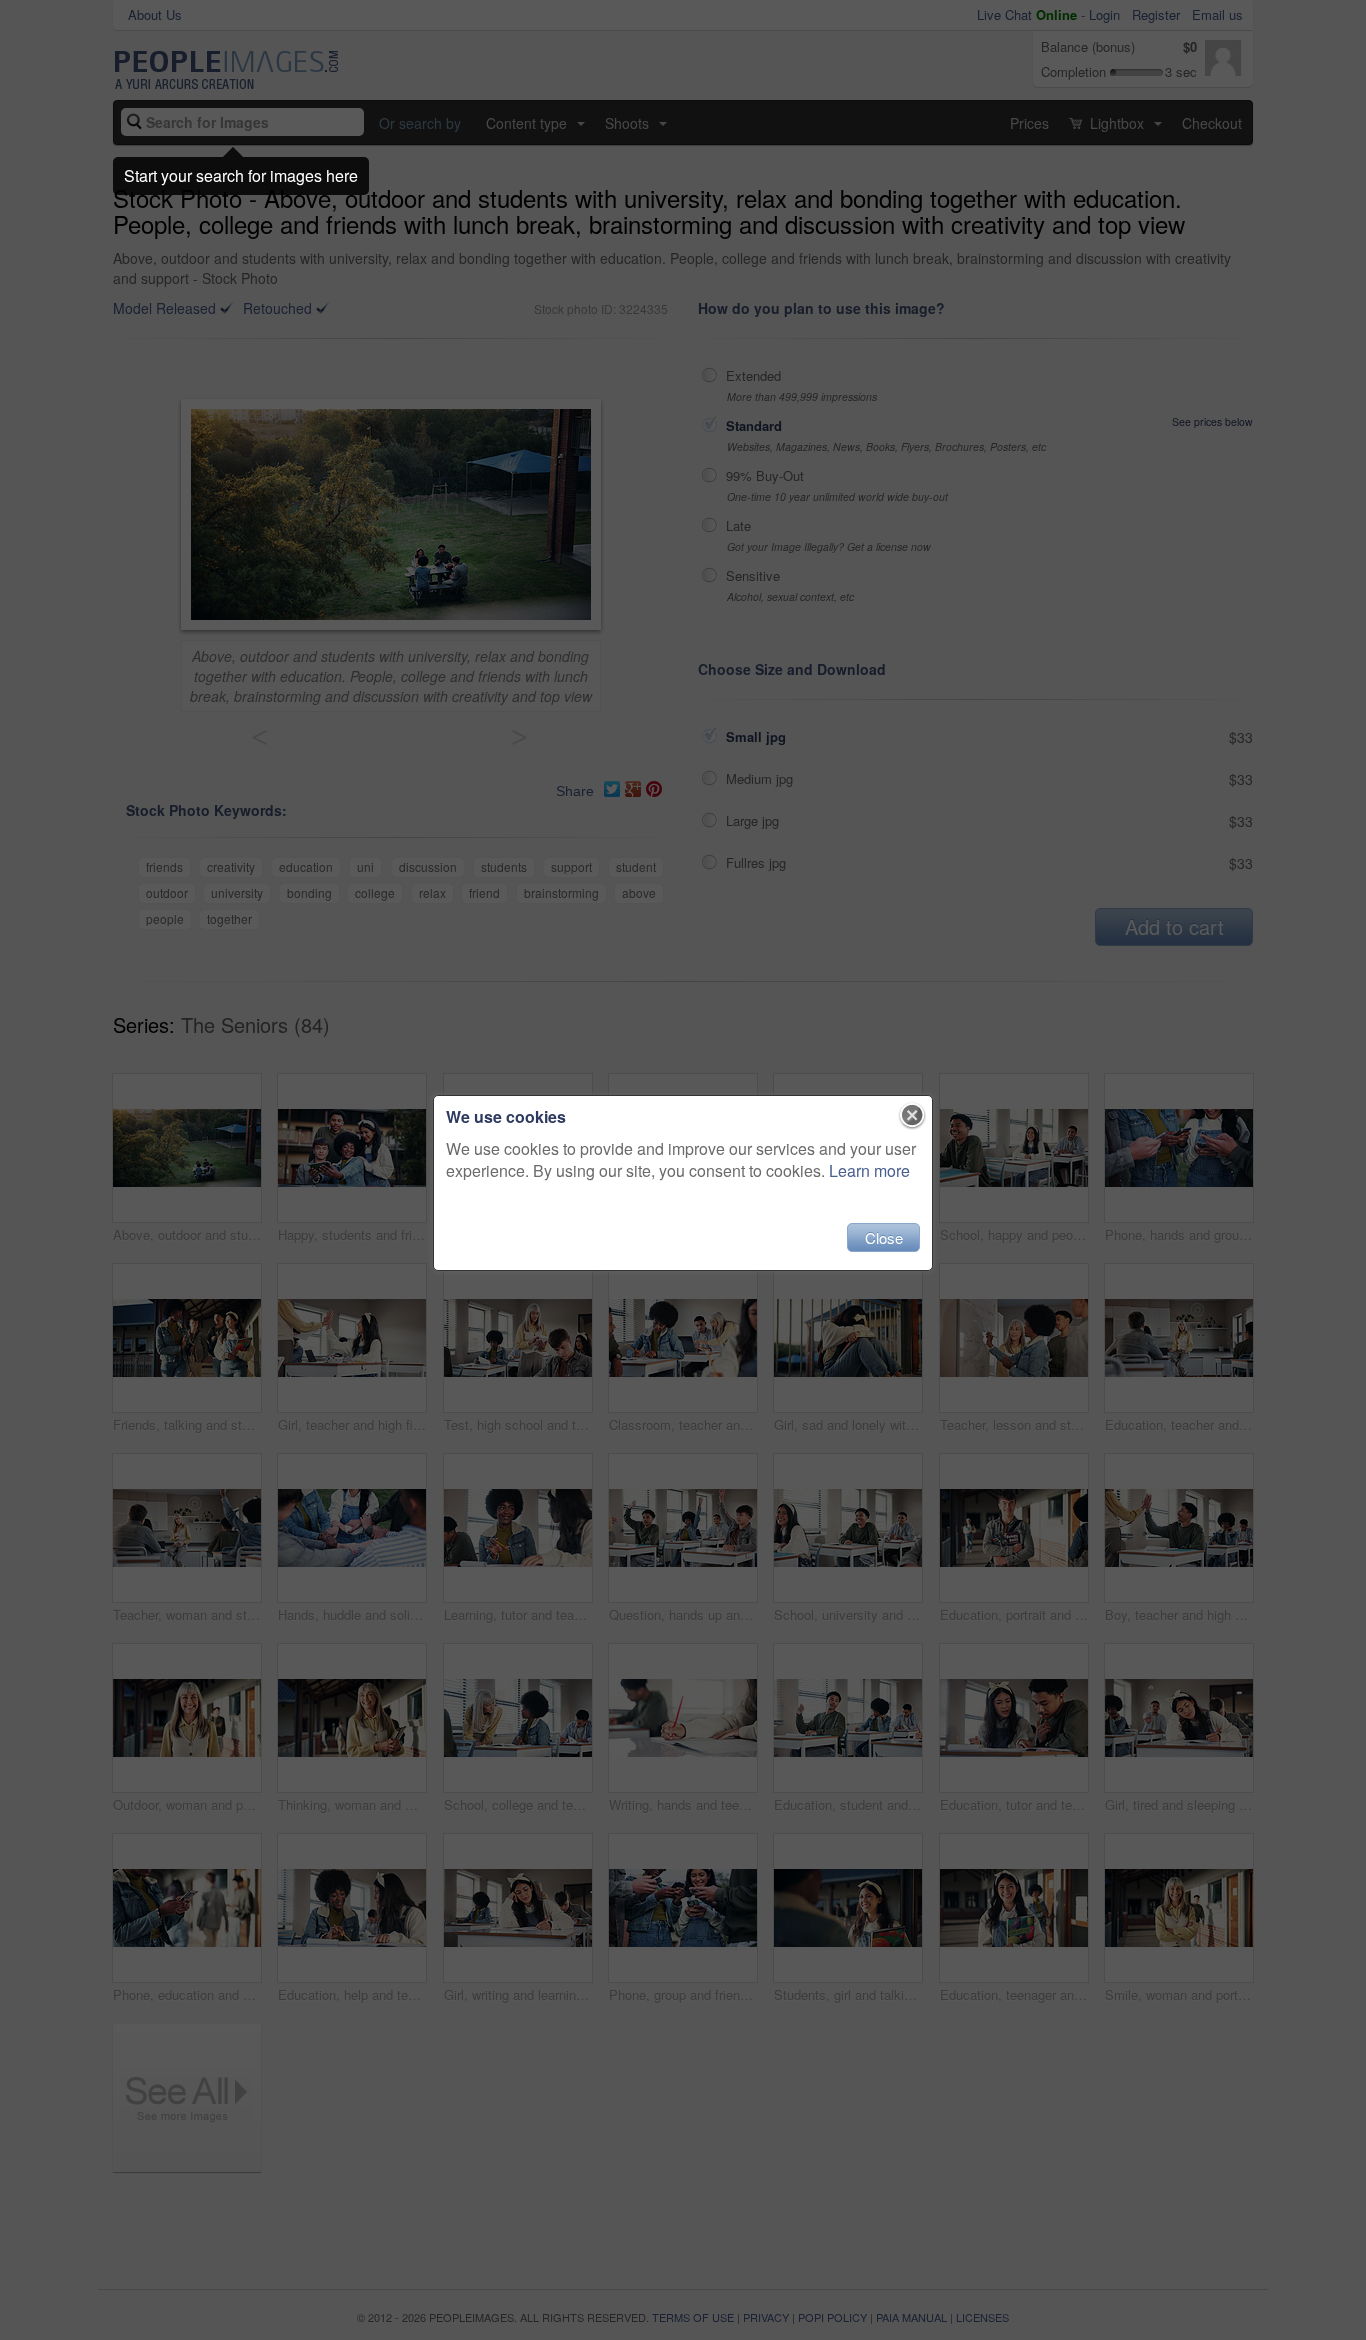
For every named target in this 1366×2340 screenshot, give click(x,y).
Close (884, 1237)
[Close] (912, 1116)
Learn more (869, 1170)
